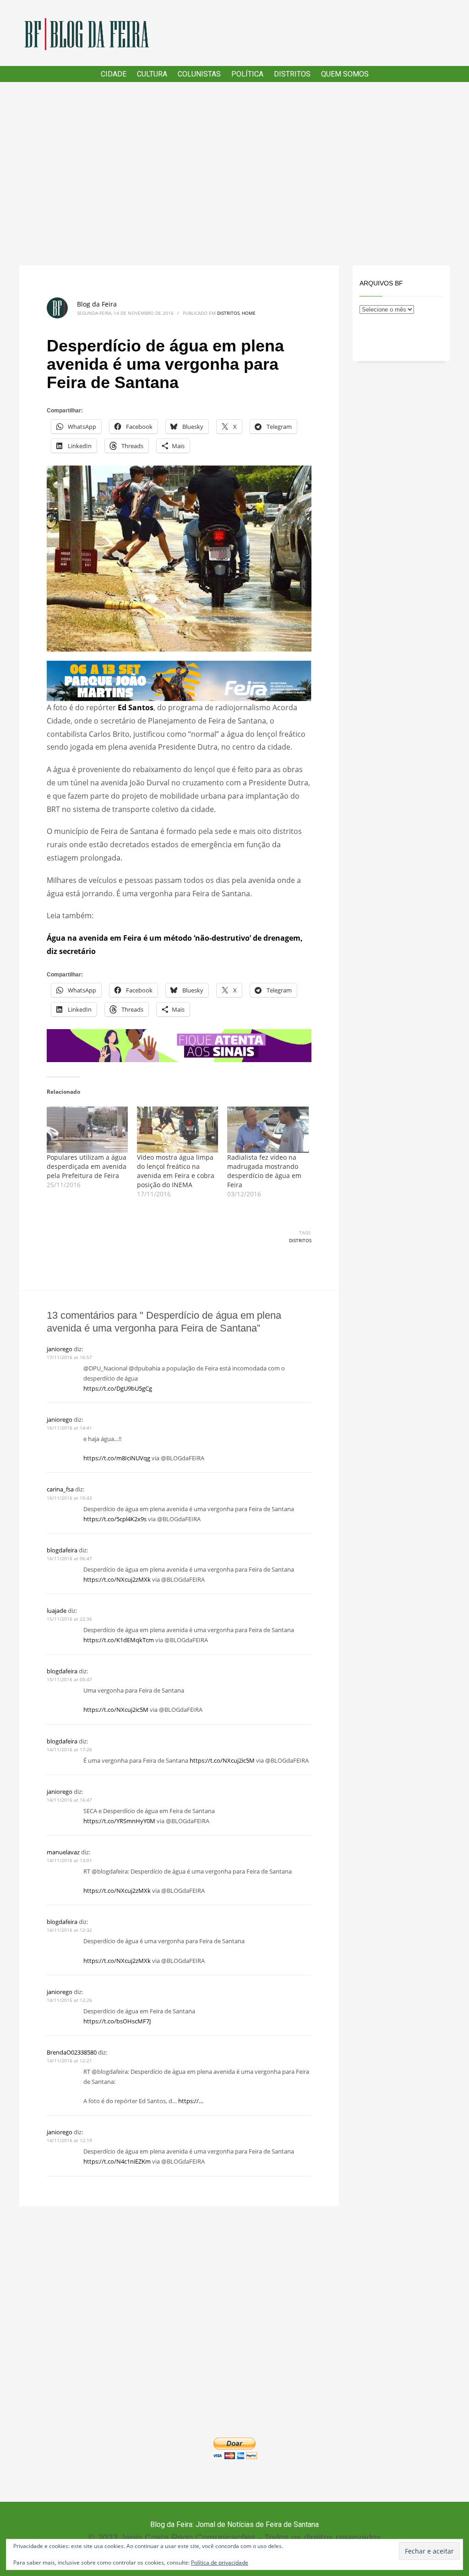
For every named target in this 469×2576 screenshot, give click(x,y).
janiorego (60, 1349)
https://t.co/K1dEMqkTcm (119, 1640)
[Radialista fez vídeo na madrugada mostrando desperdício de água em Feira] (268, 1130)
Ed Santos (135, 707)
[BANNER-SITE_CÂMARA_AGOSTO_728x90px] (179, 1045)
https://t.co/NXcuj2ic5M (116, 1710)
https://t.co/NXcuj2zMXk (117, 1579)
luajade (57, 1611)
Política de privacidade (220, 2562)
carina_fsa (60, 1489)
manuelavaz (63, 1852)
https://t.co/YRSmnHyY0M (119, 1821)
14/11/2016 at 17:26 (69, 1749)
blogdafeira (62, 1550)
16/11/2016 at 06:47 (69, 1558)
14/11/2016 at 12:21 (69, 2061)
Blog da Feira (97, 304)
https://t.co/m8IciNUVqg (117, 1458)
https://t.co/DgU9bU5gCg (118, 1388)
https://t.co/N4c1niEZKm (117, 2161)
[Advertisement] (234, 174)
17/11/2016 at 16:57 (69, 1357)
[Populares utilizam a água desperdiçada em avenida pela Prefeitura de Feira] (87, 1130)
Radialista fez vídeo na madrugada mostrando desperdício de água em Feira (264, 1171)
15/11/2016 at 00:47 (69, 1679)
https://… (191, 2101)
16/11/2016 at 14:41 (69, 1428)
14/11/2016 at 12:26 (69, 2000)
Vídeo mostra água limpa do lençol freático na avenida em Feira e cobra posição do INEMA (176, 1171)
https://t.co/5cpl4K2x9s (115, 1519)
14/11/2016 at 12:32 (69, 1930)
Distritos (228, 313)
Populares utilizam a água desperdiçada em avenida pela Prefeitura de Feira (87, 1166)
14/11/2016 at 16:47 (69, 1800)
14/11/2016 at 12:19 (69, 2140)
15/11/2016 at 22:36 (69, 1619)
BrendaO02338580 (72, 2052)
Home (249, 313)
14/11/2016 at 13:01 (69, 1860)
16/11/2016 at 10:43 (69, 1498)
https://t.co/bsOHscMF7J (117, 2021)
